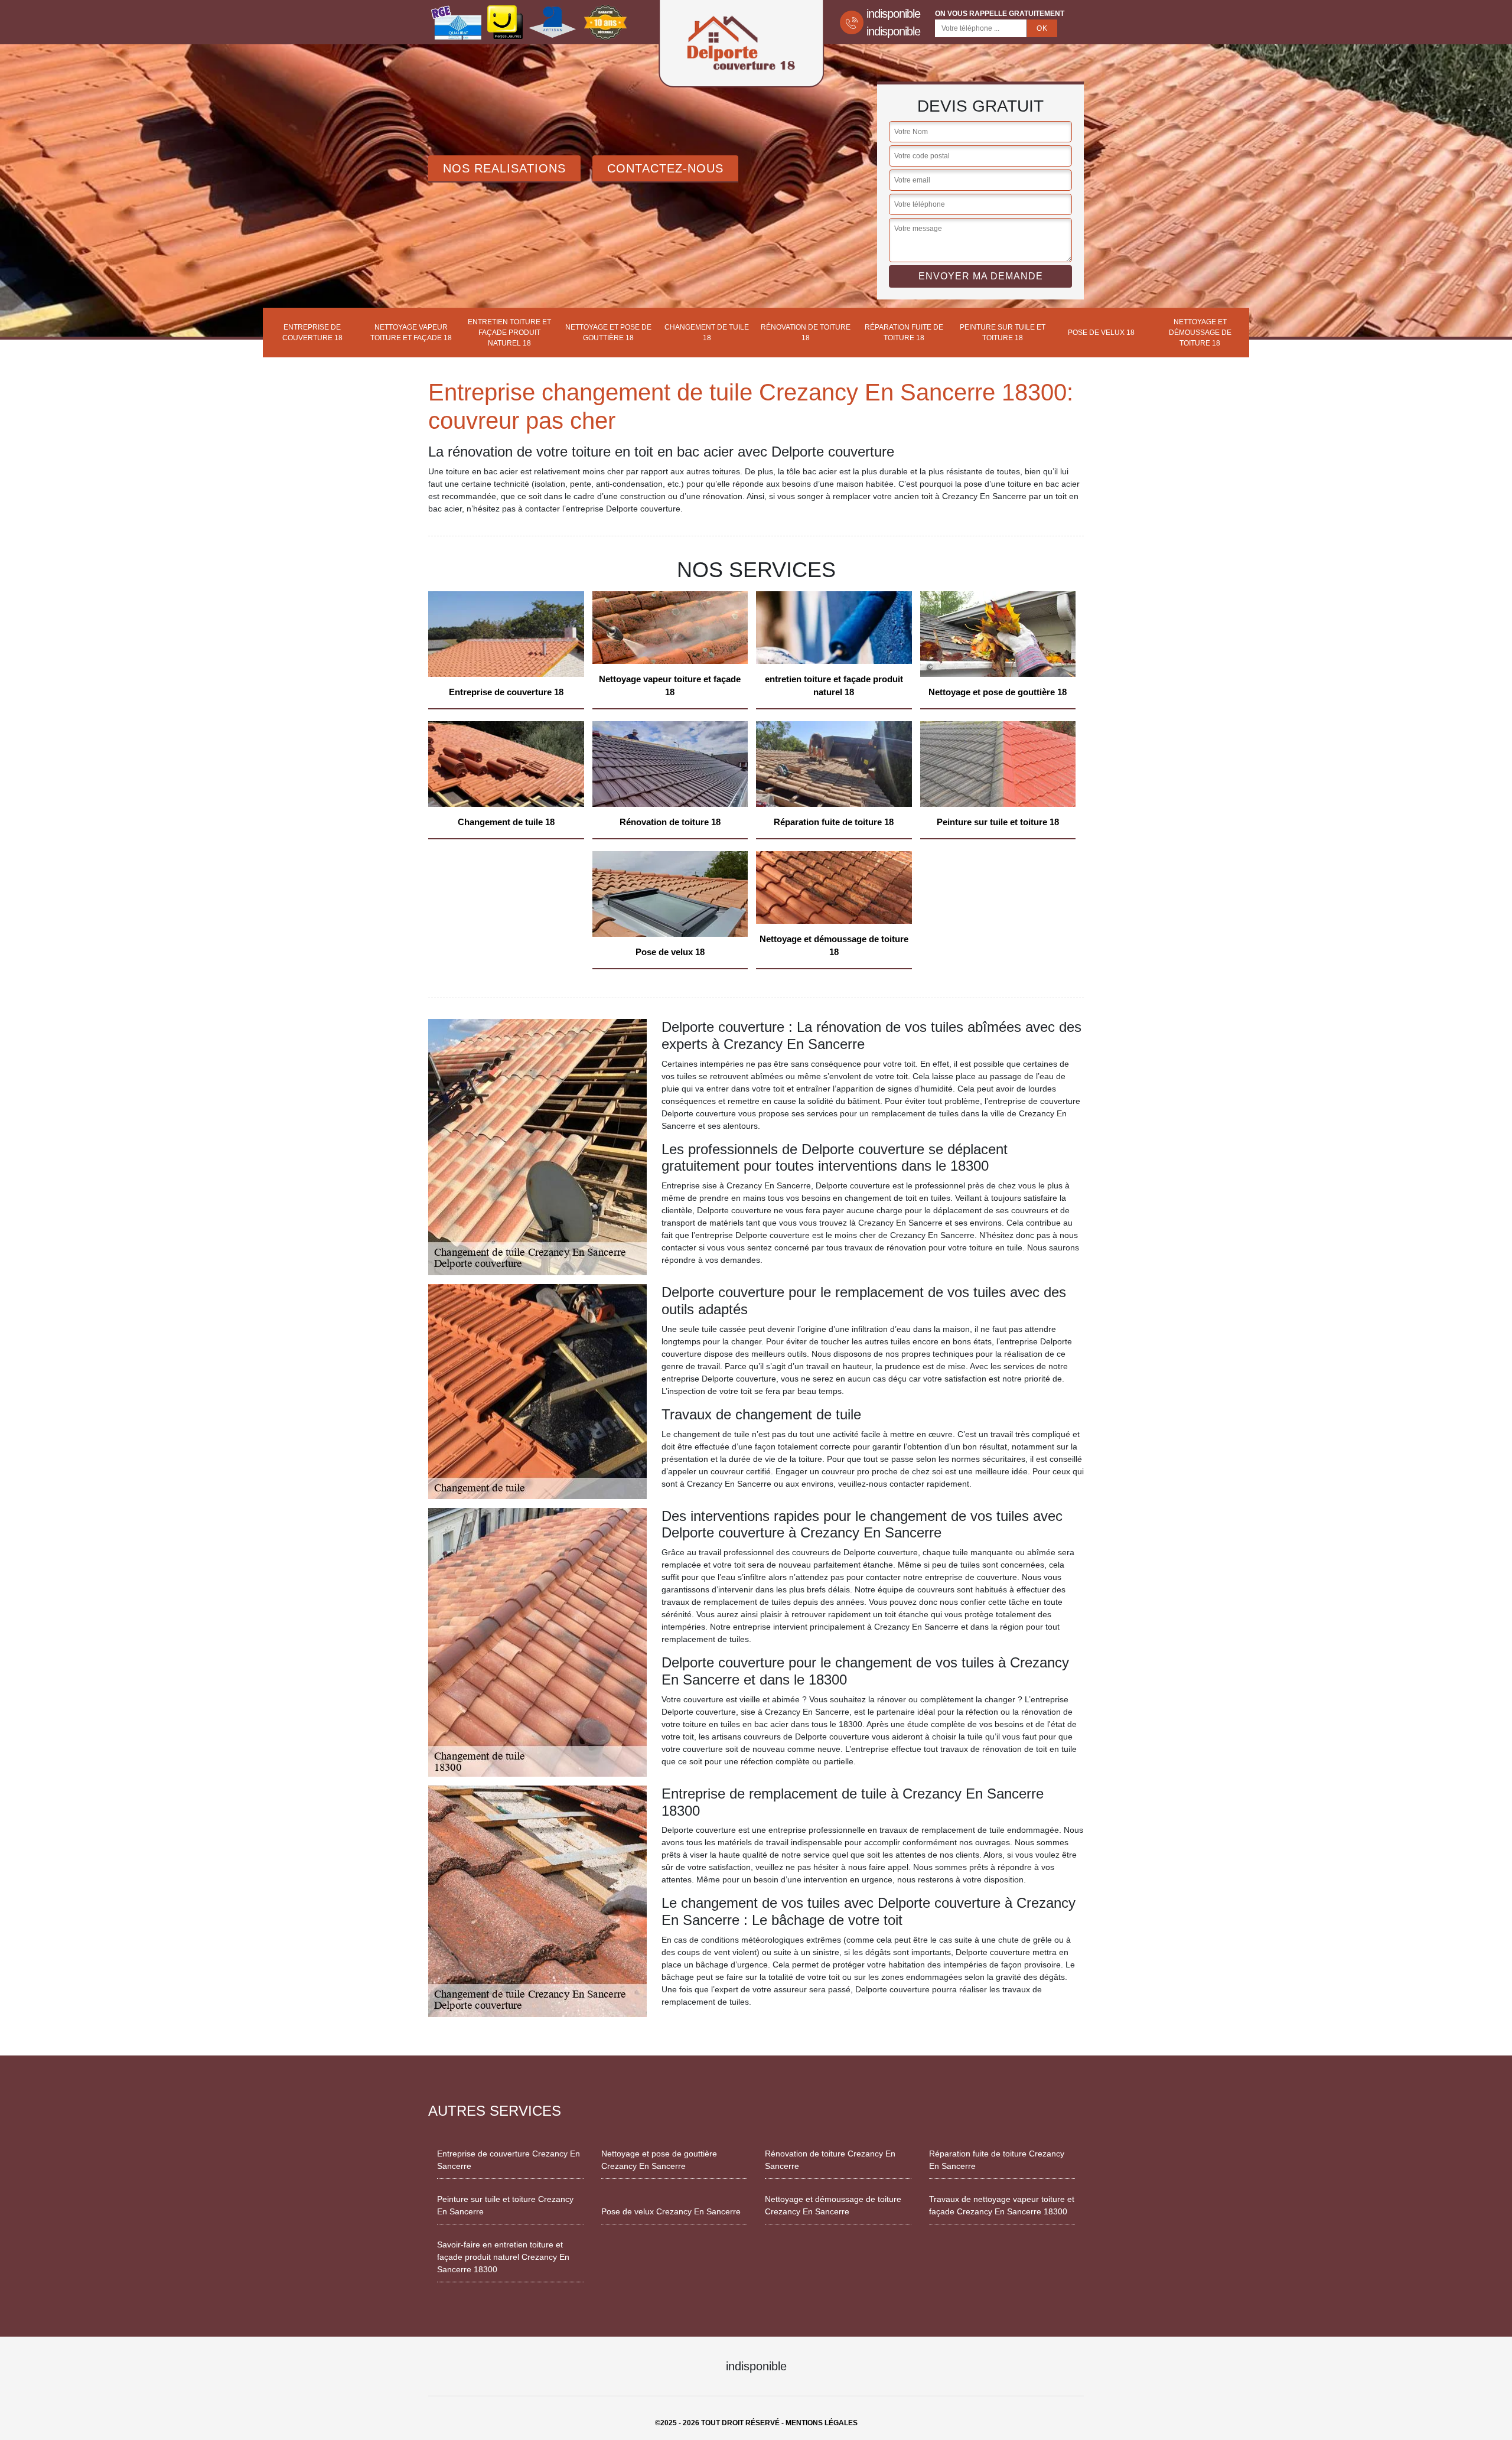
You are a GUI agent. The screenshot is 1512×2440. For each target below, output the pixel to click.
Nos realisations (504, 168)
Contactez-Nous (665, 168)
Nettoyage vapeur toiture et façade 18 (411, 333)
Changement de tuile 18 (707, 333)
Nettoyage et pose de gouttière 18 (608, 333)
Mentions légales (822, 2423)
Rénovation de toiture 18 (806, 333)
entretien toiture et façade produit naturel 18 (509, 333)
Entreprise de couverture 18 (312, 333)
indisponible (893, 14)
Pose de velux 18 (1101, 333)
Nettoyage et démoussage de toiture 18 (1200, 333)
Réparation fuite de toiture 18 (904, 333)
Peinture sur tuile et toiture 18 (1003, 333)
